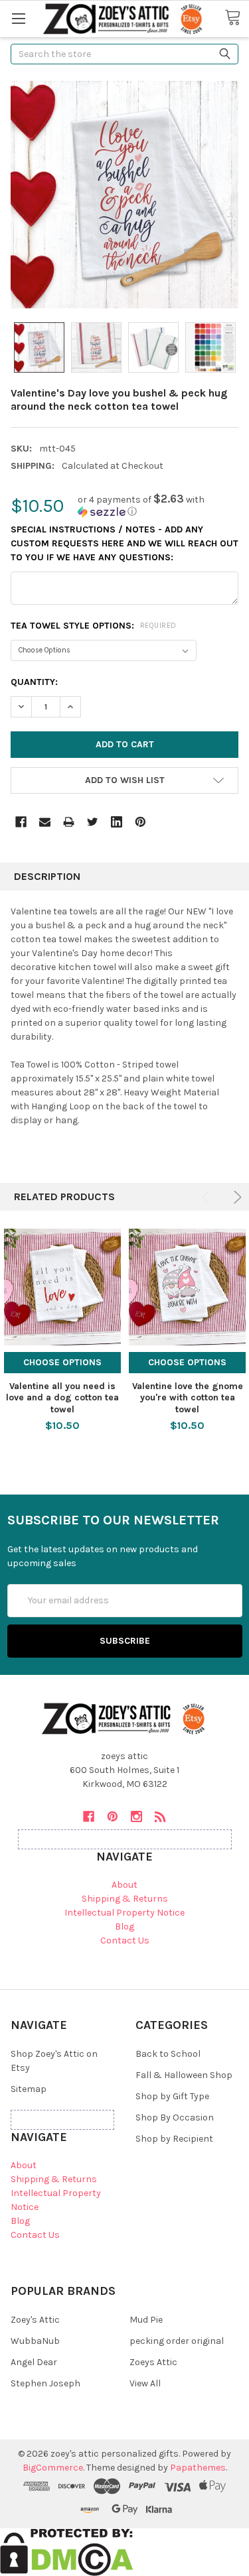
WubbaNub (35, 2341)
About (124, 1885)
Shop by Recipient (174, 2139)
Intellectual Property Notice (124, 1913)
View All (145, 2383)
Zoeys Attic (153, 2362)
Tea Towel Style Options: (94, 626)
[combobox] (124, 54)
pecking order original (177, 2341)
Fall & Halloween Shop (184, 2075)
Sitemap (29, 2089)
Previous (208, 1197)
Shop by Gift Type (172, 2096)
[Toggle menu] (18, 18)
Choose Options (62, 1362)
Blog (124, 1927)
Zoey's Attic (35, 2320)
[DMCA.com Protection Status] (67, 2551)
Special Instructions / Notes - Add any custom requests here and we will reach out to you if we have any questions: (124, 543)
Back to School (168, 2054)
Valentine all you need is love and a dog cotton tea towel (62, 1398)
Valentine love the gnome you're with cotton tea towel (188, 1398)
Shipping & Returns (125, 1899)
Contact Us (125, 1940)
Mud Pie (146, 2320)
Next (235, 1197)
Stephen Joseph (45, 2383)
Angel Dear (34, 2362)
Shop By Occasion (175, 2117)
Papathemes (198, 2468)
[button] (158, 506)
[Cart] (237, 18)
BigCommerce (53, 2468)
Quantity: (34, 682)
